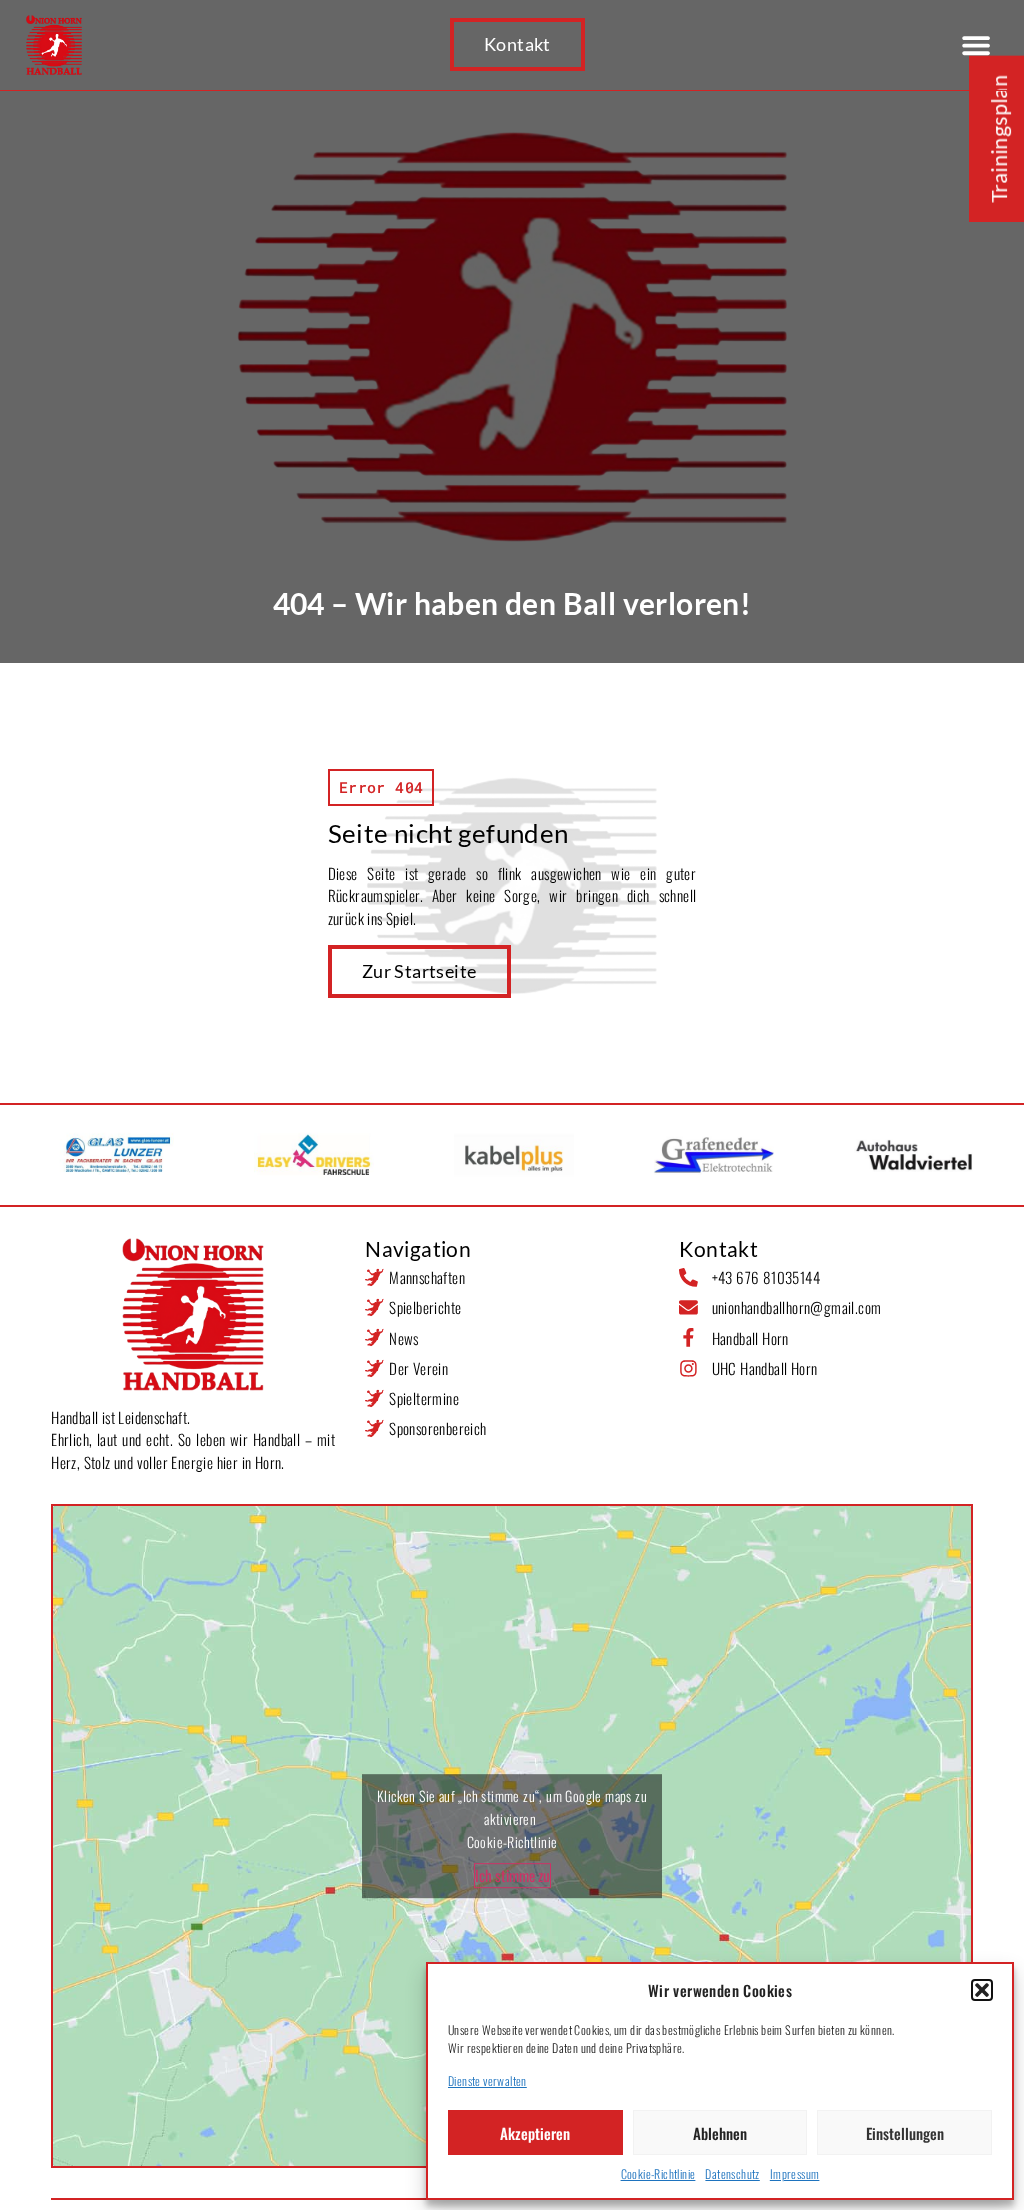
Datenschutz (732, 2173)
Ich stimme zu (512, 1875)
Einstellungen (905, 2133)
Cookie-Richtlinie (658, 2173)
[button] (982, 1990)
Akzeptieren (535, 2133)
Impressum (795, 2173)
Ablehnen (720, 2133)
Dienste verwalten (487, 2080)
